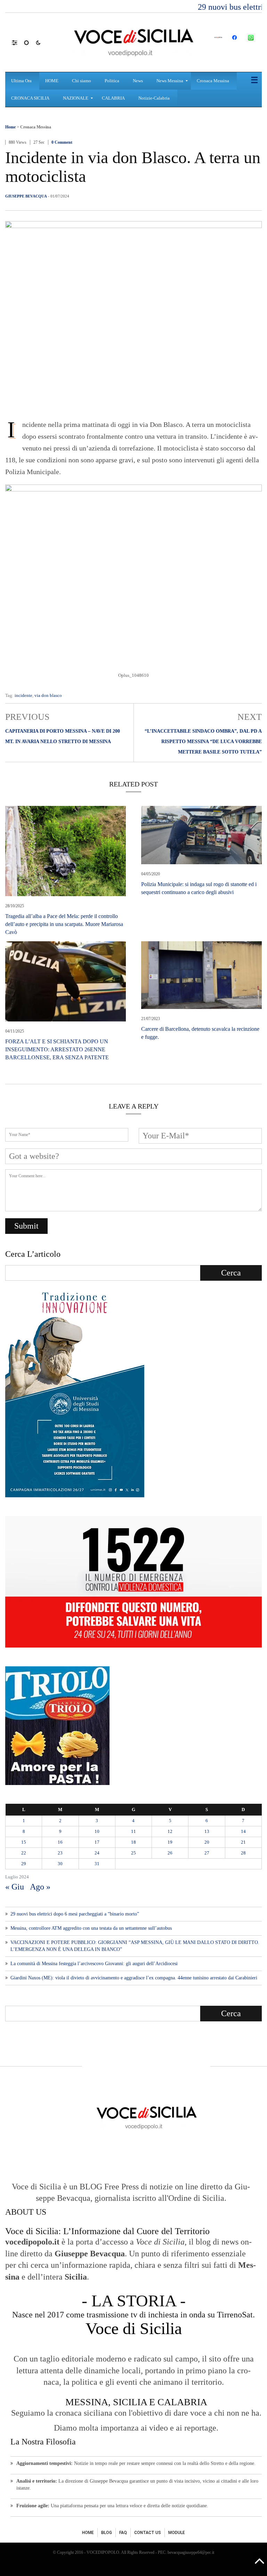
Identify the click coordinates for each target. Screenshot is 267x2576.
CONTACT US (148, 2533)
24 (97, 1853)
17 (97, 1842)
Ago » (40, 1887)
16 (60, 1842)
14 (243, 1831)
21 (243, 1842)
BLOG (107, 2533)
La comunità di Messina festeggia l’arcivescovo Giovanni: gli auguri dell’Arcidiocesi (94, 1964)
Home (10, 127)
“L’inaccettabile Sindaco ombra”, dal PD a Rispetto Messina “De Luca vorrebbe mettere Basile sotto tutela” (203, 742)
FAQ (123, 2533)
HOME (88, 2533)
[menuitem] (22, 81)
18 (133, 1842)
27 (207, 1853)
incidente (23, 695)
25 (133, 1853)
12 (170, 1831)
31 (97, 1864)
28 (243, 1853)
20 (207, 1842)
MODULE (177, 2533)
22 (24, 1853)
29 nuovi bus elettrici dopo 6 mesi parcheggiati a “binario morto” (75, 1914)
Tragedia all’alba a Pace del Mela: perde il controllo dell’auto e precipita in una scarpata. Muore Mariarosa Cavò (64, 924)
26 (170, 1853)
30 (60, 1864)
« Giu (15, 1887)
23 (60, 1853)
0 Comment (62, 142)
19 (170, 1842)
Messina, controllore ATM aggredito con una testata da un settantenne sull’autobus (91, 1928)
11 (133, 1831)
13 (207, 1831)
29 (24, 1864)
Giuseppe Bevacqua (26, 196)
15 (24, 1842)
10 (97, 1831)
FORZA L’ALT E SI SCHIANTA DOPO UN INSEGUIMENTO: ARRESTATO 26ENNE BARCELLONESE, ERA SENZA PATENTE (57, 1049)
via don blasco (48, 695)
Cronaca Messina (36, 127)
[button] (18, 42)
